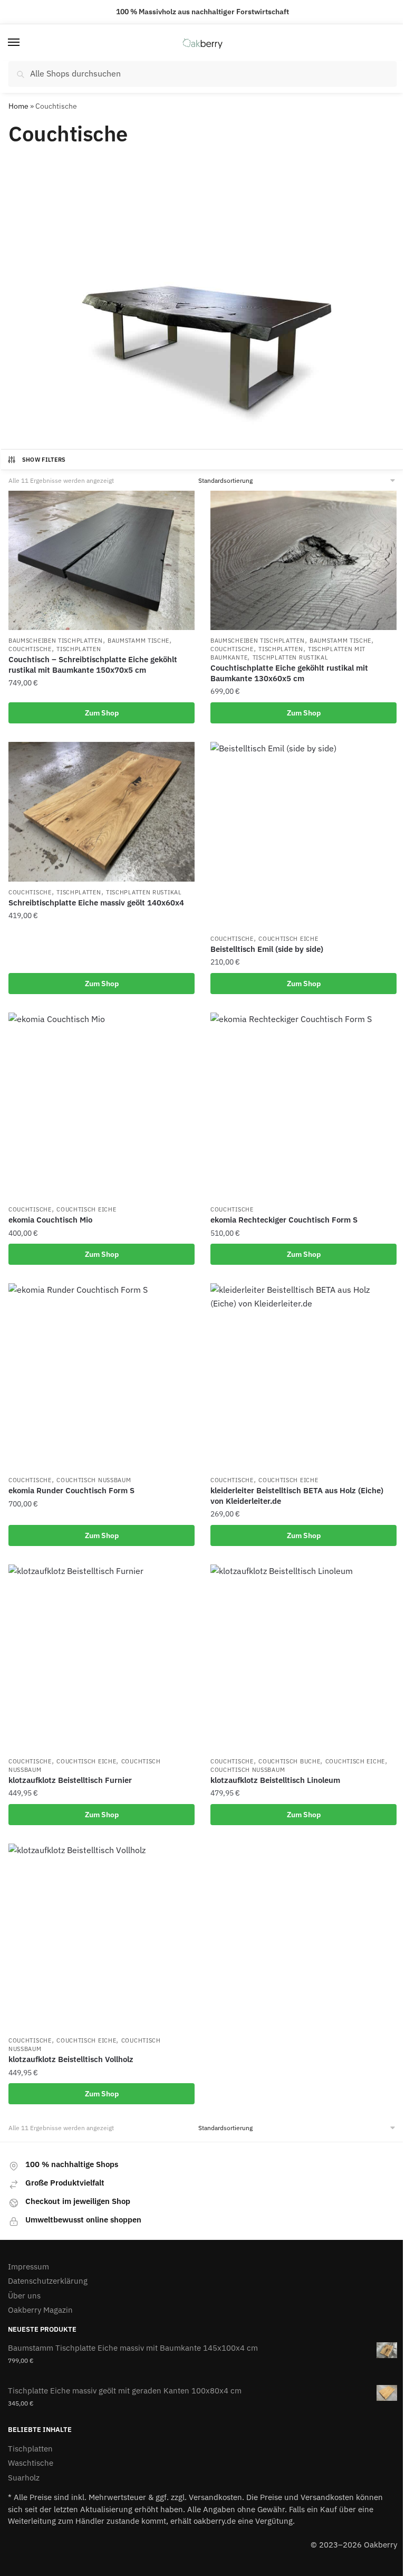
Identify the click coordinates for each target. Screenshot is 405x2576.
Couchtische (30, 649)
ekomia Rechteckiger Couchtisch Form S (284, 1220)
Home (18, 106)
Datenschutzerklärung (48, 2281)
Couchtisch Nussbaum (94, 1480)
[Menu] (24, 43)
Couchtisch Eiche (288, 939)
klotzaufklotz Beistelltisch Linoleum (275, 1780)
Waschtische (31, 2463)
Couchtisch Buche (289, 1761)
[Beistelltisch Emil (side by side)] (303, 835)
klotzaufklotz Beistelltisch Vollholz (71, 2059)
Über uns (24, 2296)
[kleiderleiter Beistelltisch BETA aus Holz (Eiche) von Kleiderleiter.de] (303, 1376)
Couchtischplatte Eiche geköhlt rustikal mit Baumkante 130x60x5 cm (289, 673)
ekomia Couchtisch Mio (50, 1220)
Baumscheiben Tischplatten (56, 641)
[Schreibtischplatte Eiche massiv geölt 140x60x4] (102, 812)
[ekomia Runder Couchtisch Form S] (102, 1376)
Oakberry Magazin (40, 2310)
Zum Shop (102, 713)
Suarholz (24, 2478)
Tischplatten (79, 649)
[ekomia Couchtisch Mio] (102, 1106)
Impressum (28, 2267)
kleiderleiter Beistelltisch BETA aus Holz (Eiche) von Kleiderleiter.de (297, 1496)
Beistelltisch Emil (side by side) (267, 949)
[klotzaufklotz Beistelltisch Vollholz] (102, 1937)
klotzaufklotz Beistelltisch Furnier (70, 1780)
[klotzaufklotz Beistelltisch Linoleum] (303, 1658)
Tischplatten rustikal (291, 657)
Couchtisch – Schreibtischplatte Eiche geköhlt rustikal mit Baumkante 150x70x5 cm (93, 665)
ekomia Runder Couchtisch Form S (71, 1490)
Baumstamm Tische (138, 641)
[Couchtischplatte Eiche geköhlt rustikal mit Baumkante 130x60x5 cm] (303, 560)
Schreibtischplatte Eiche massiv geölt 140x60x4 (96, 903)
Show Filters (44, 460)
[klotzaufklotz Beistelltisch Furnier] (102, 1658)
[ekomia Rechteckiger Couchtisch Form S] (303, 1106)
